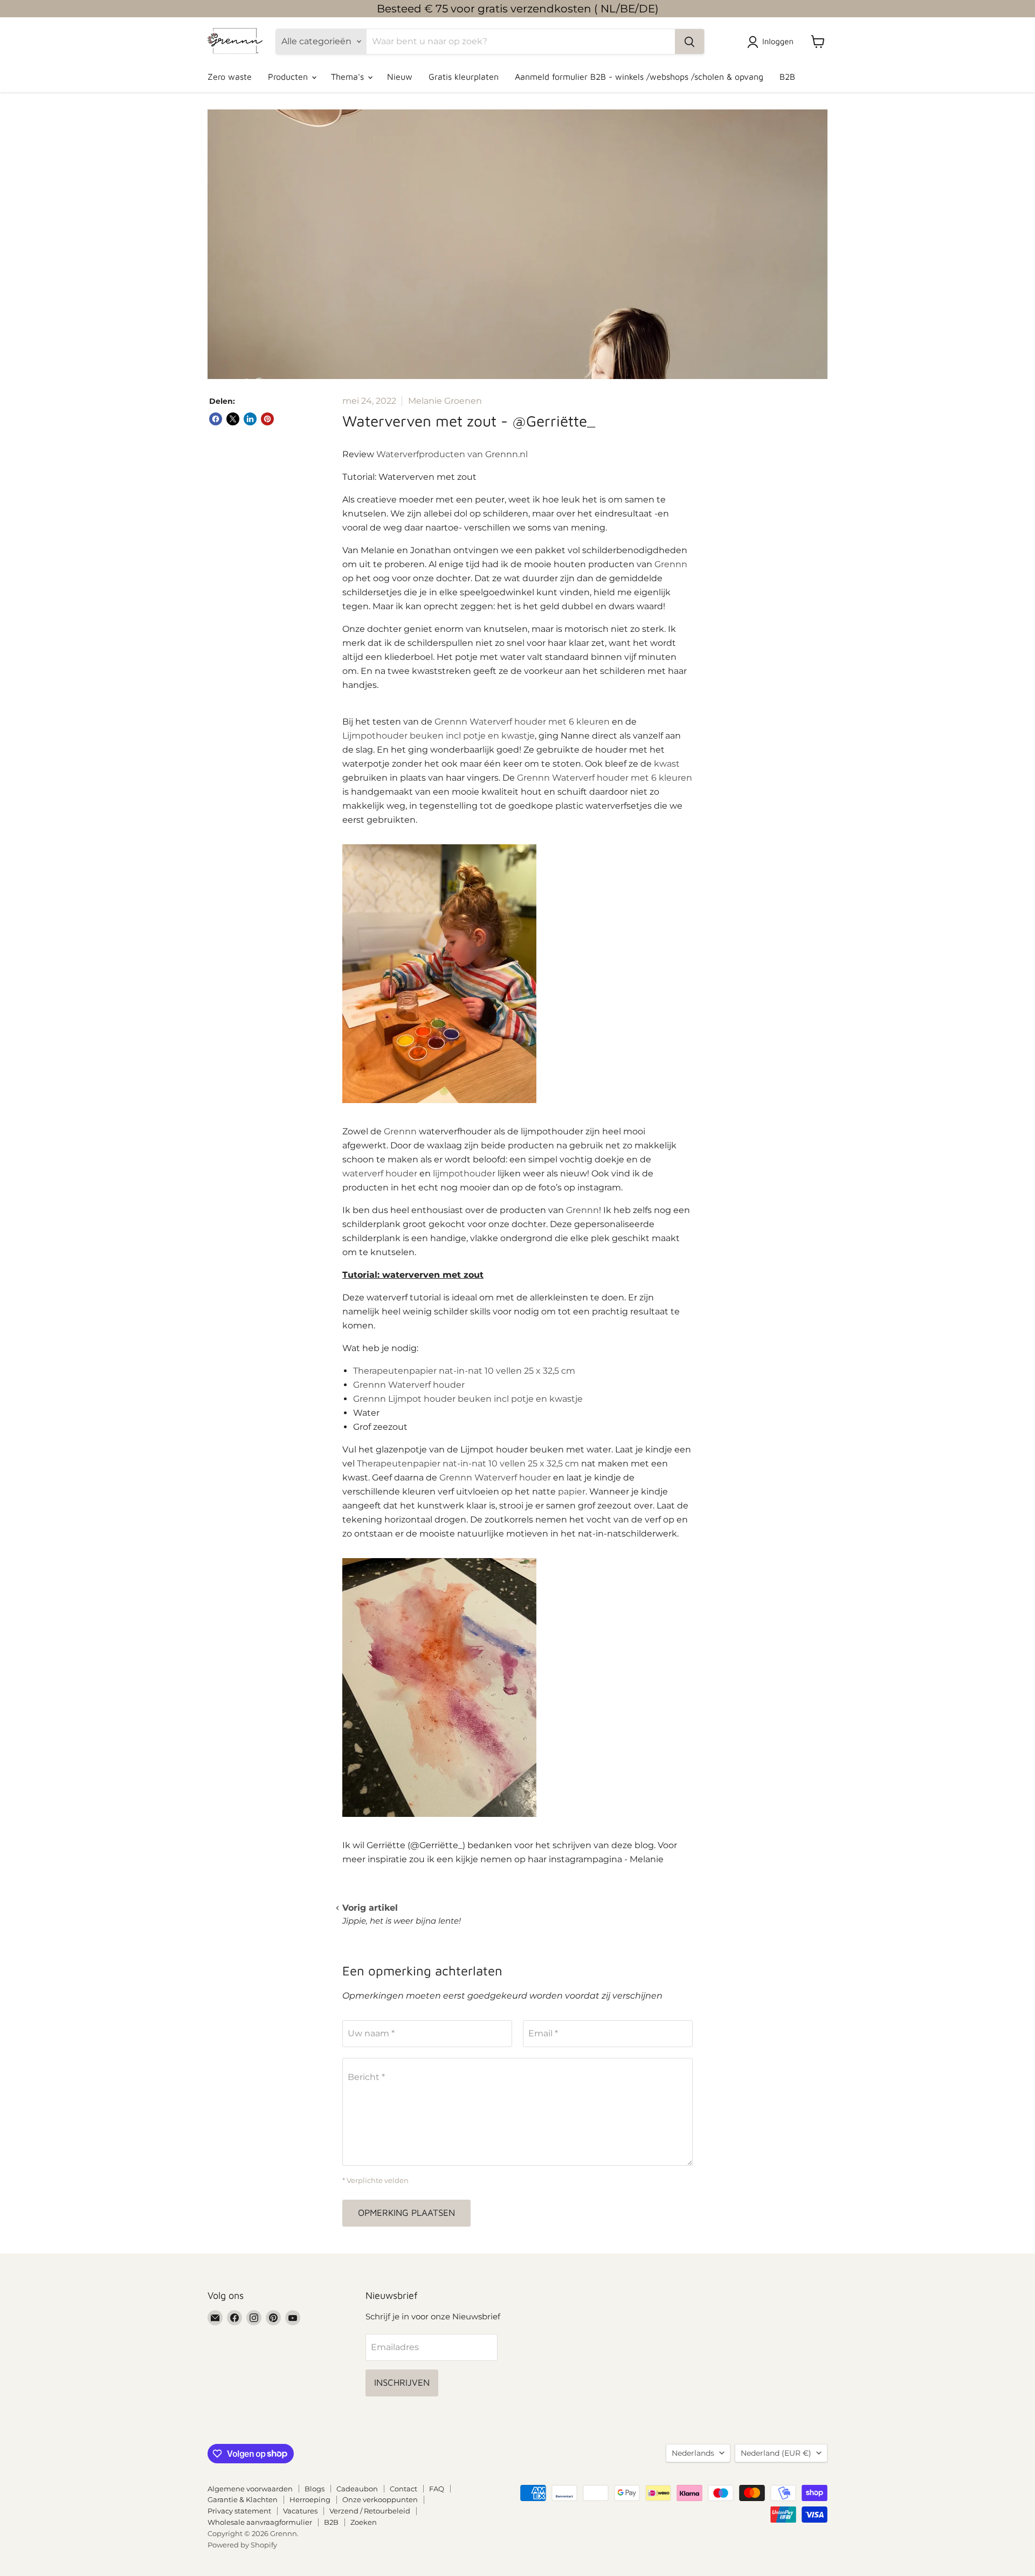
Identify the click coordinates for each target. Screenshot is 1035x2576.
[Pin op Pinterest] (267, 419)
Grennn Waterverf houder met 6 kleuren (522, 722)
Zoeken (364, 2522)
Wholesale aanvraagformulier (260, 2522)
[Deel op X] (233, 419)
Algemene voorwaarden (250, 2489)
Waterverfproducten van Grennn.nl (452, 454)
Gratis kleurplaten (464, 77)
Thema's (349, 77)
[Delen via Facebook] (216, 419)
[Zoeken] (689, 42)
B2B (787, 77)
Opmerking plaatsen (406, 2213)
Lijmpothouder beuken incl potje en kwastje (439, 736)
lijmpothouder (464, 1173)
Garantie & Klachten (243, 2499)
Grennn (671, 564)
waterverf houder (380, 1173)
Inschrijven (402, 2382)
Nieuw (400, 77)
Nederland (776, 2453)
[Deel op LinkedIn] (250, 419)
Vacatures (300, 2511)
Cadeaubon (357, 2489)
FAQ (437, 2489)
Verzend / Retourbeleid (370, 2511)
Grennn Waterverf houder (409, 1385)
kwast (667, 764)
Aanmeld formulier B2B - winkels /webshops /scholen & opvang (639, 77)
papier (572, 1492)
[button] (772, 42)
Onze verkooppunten (380, 2499)
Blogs (315, 2489)
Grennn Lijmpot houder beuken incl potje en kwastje (468, 1399)
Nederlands (693, 2453)
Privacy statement (239, 2511)
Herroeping (310, 2499)
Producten (289, 77)
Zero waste (230, 77)
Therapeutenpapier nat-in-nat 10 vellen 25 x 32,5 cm (464, 1371)
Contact (403, 2489)
